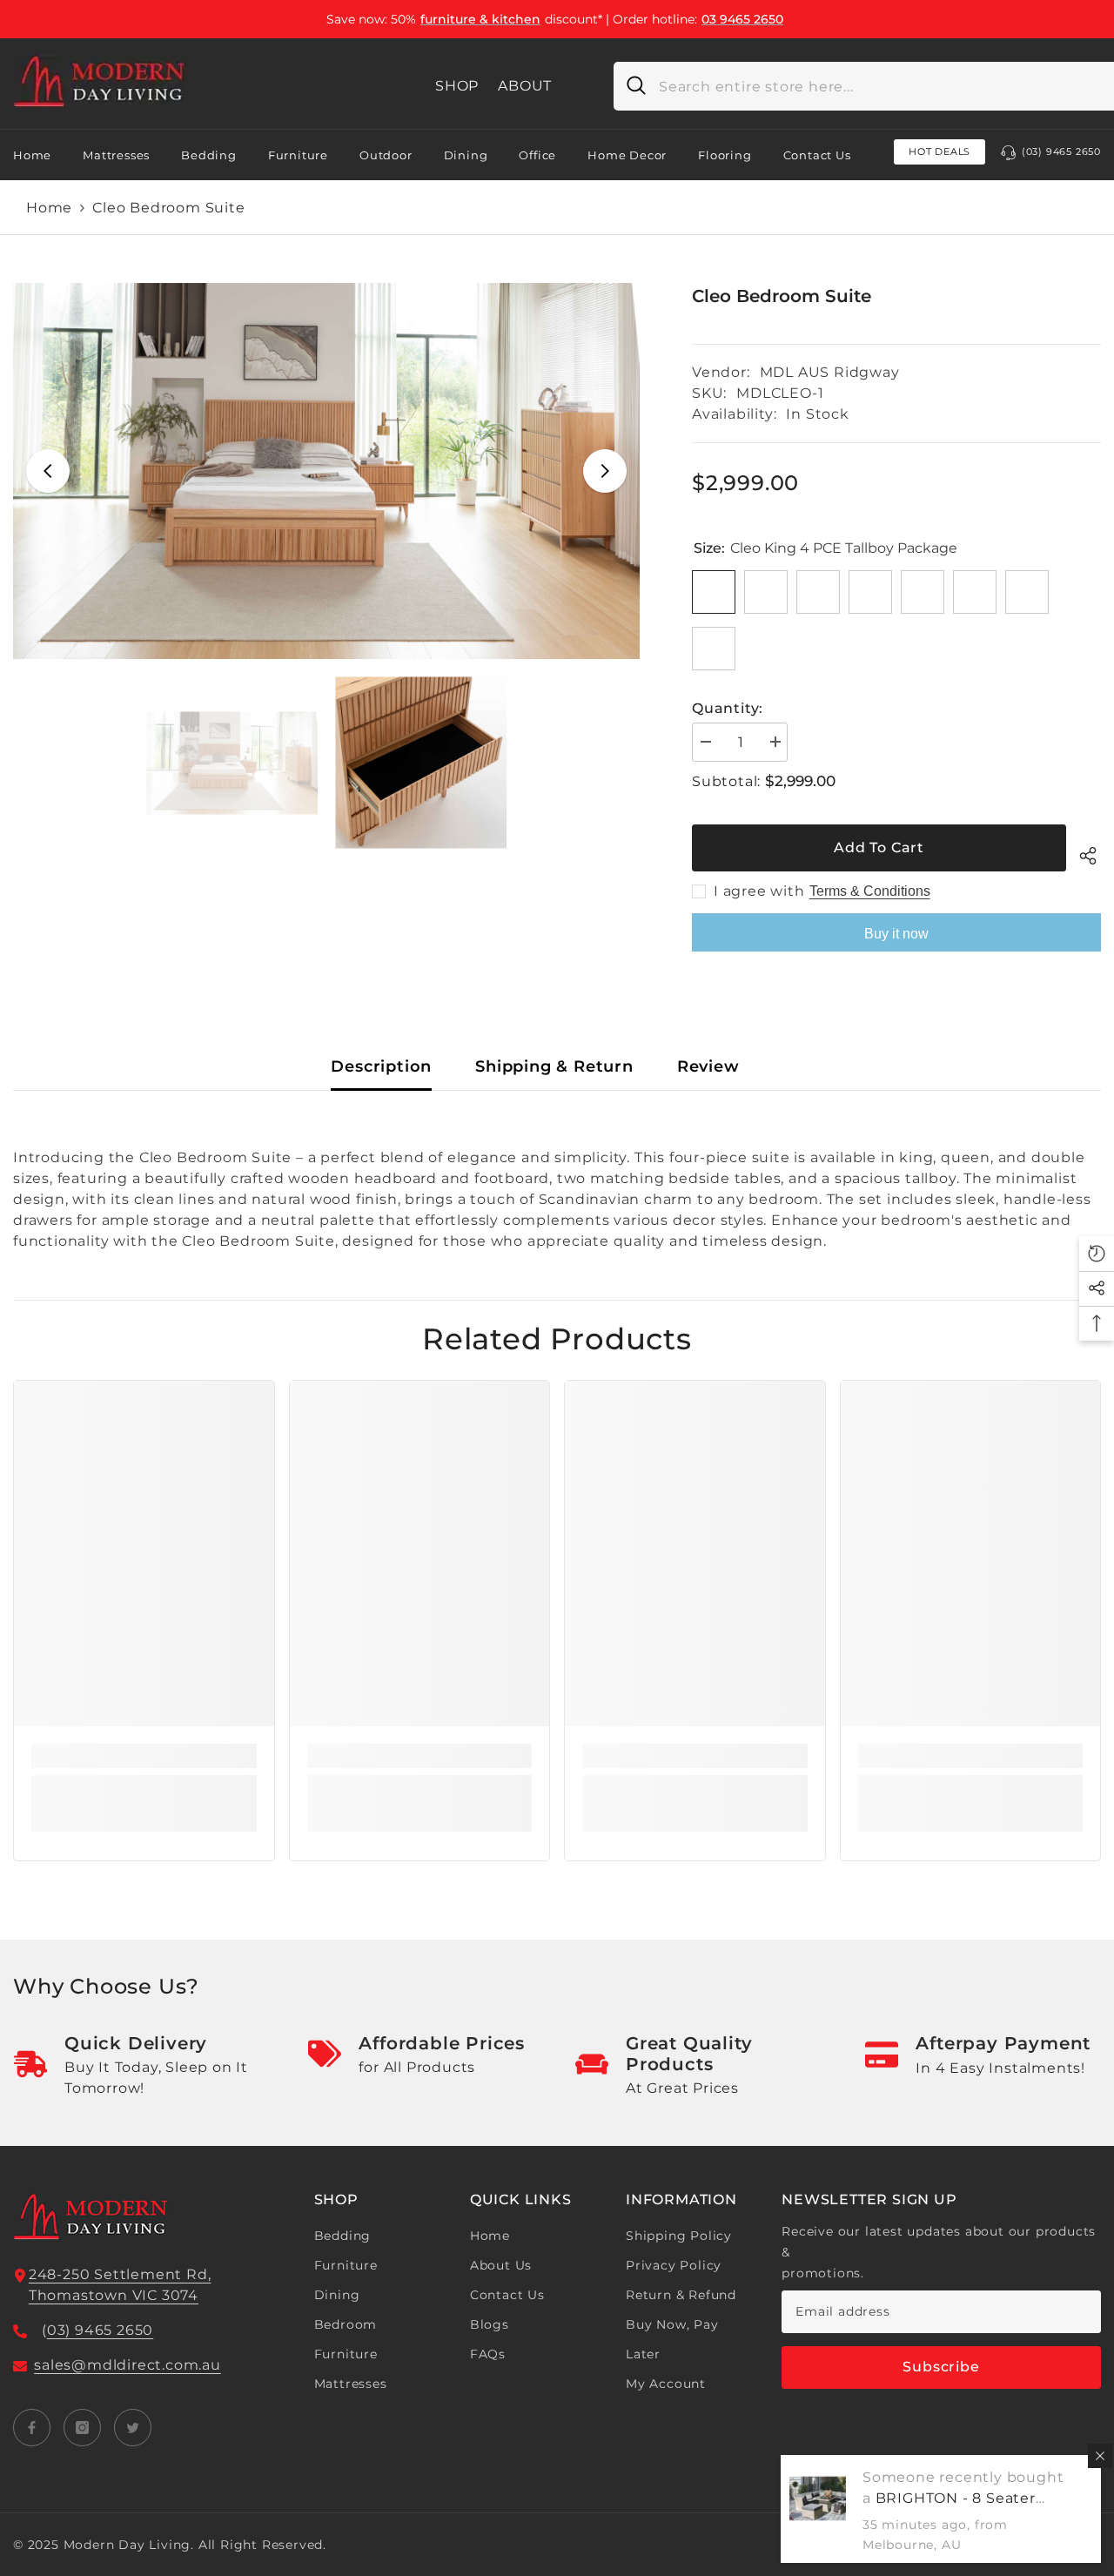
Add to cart (879, 847)
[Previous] (48, 471)
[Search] (630, 86)
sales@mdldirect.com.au (128, 2365)
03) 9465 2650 (100, 2330)
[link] (144, 1756)
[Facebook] (32, 2428)
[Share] (1084, 853)
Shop (457, 86)
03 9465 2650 (742, 19)
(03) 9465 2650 (1061, 151)
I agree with (759, 891)
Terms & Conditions (870, 891)
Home (49, 208)
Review (708, 1066)
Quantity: (728, 708)
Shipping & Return (554, 1066)
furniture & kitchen (480, 19)
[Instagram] (82, 2428)
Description (381, 1066)
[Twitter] (133, 2428)
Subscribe (941, 2367)
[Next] (605, 471)
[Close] (1100, 2456)
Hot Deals (940, 151)
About (525, 86)
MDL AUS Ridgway (830, 372)
